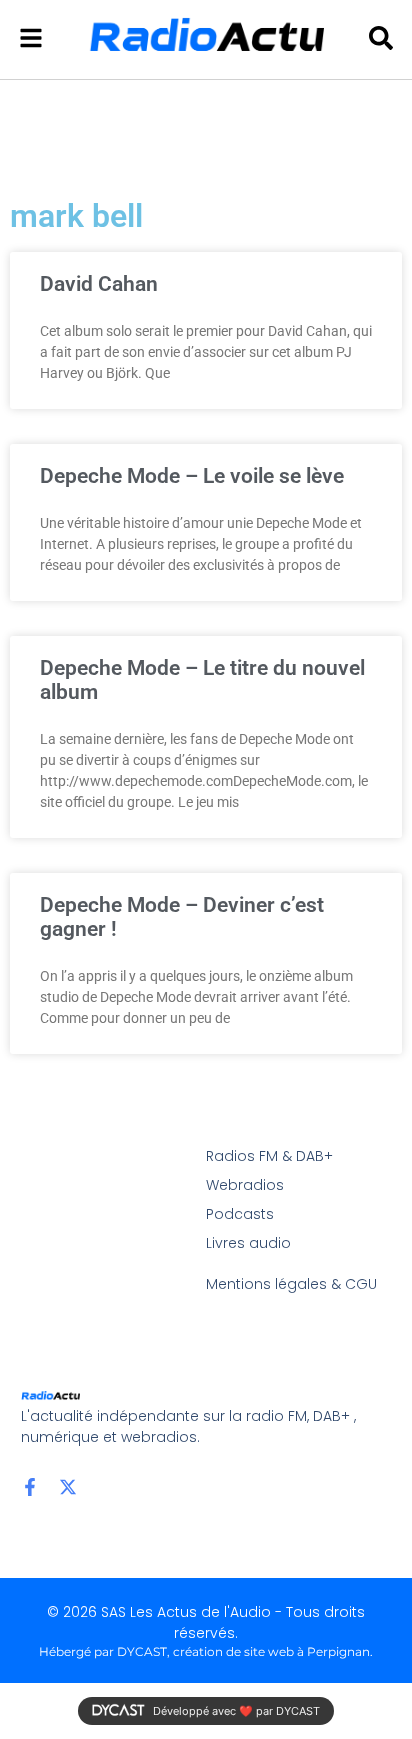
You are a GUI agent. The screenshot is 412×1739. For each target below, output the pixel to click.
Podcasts (240, 1214)
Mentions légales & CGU (291, 1284)
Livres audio (248, 1243)
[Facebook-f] (30, 1487)
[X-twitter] (68, 1487)
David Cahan (99, 284)
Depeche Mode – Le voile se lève (192, 476)
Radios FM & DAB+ (269, 1156)
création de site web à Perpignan (271, 1651)
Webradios (245, 1185)
